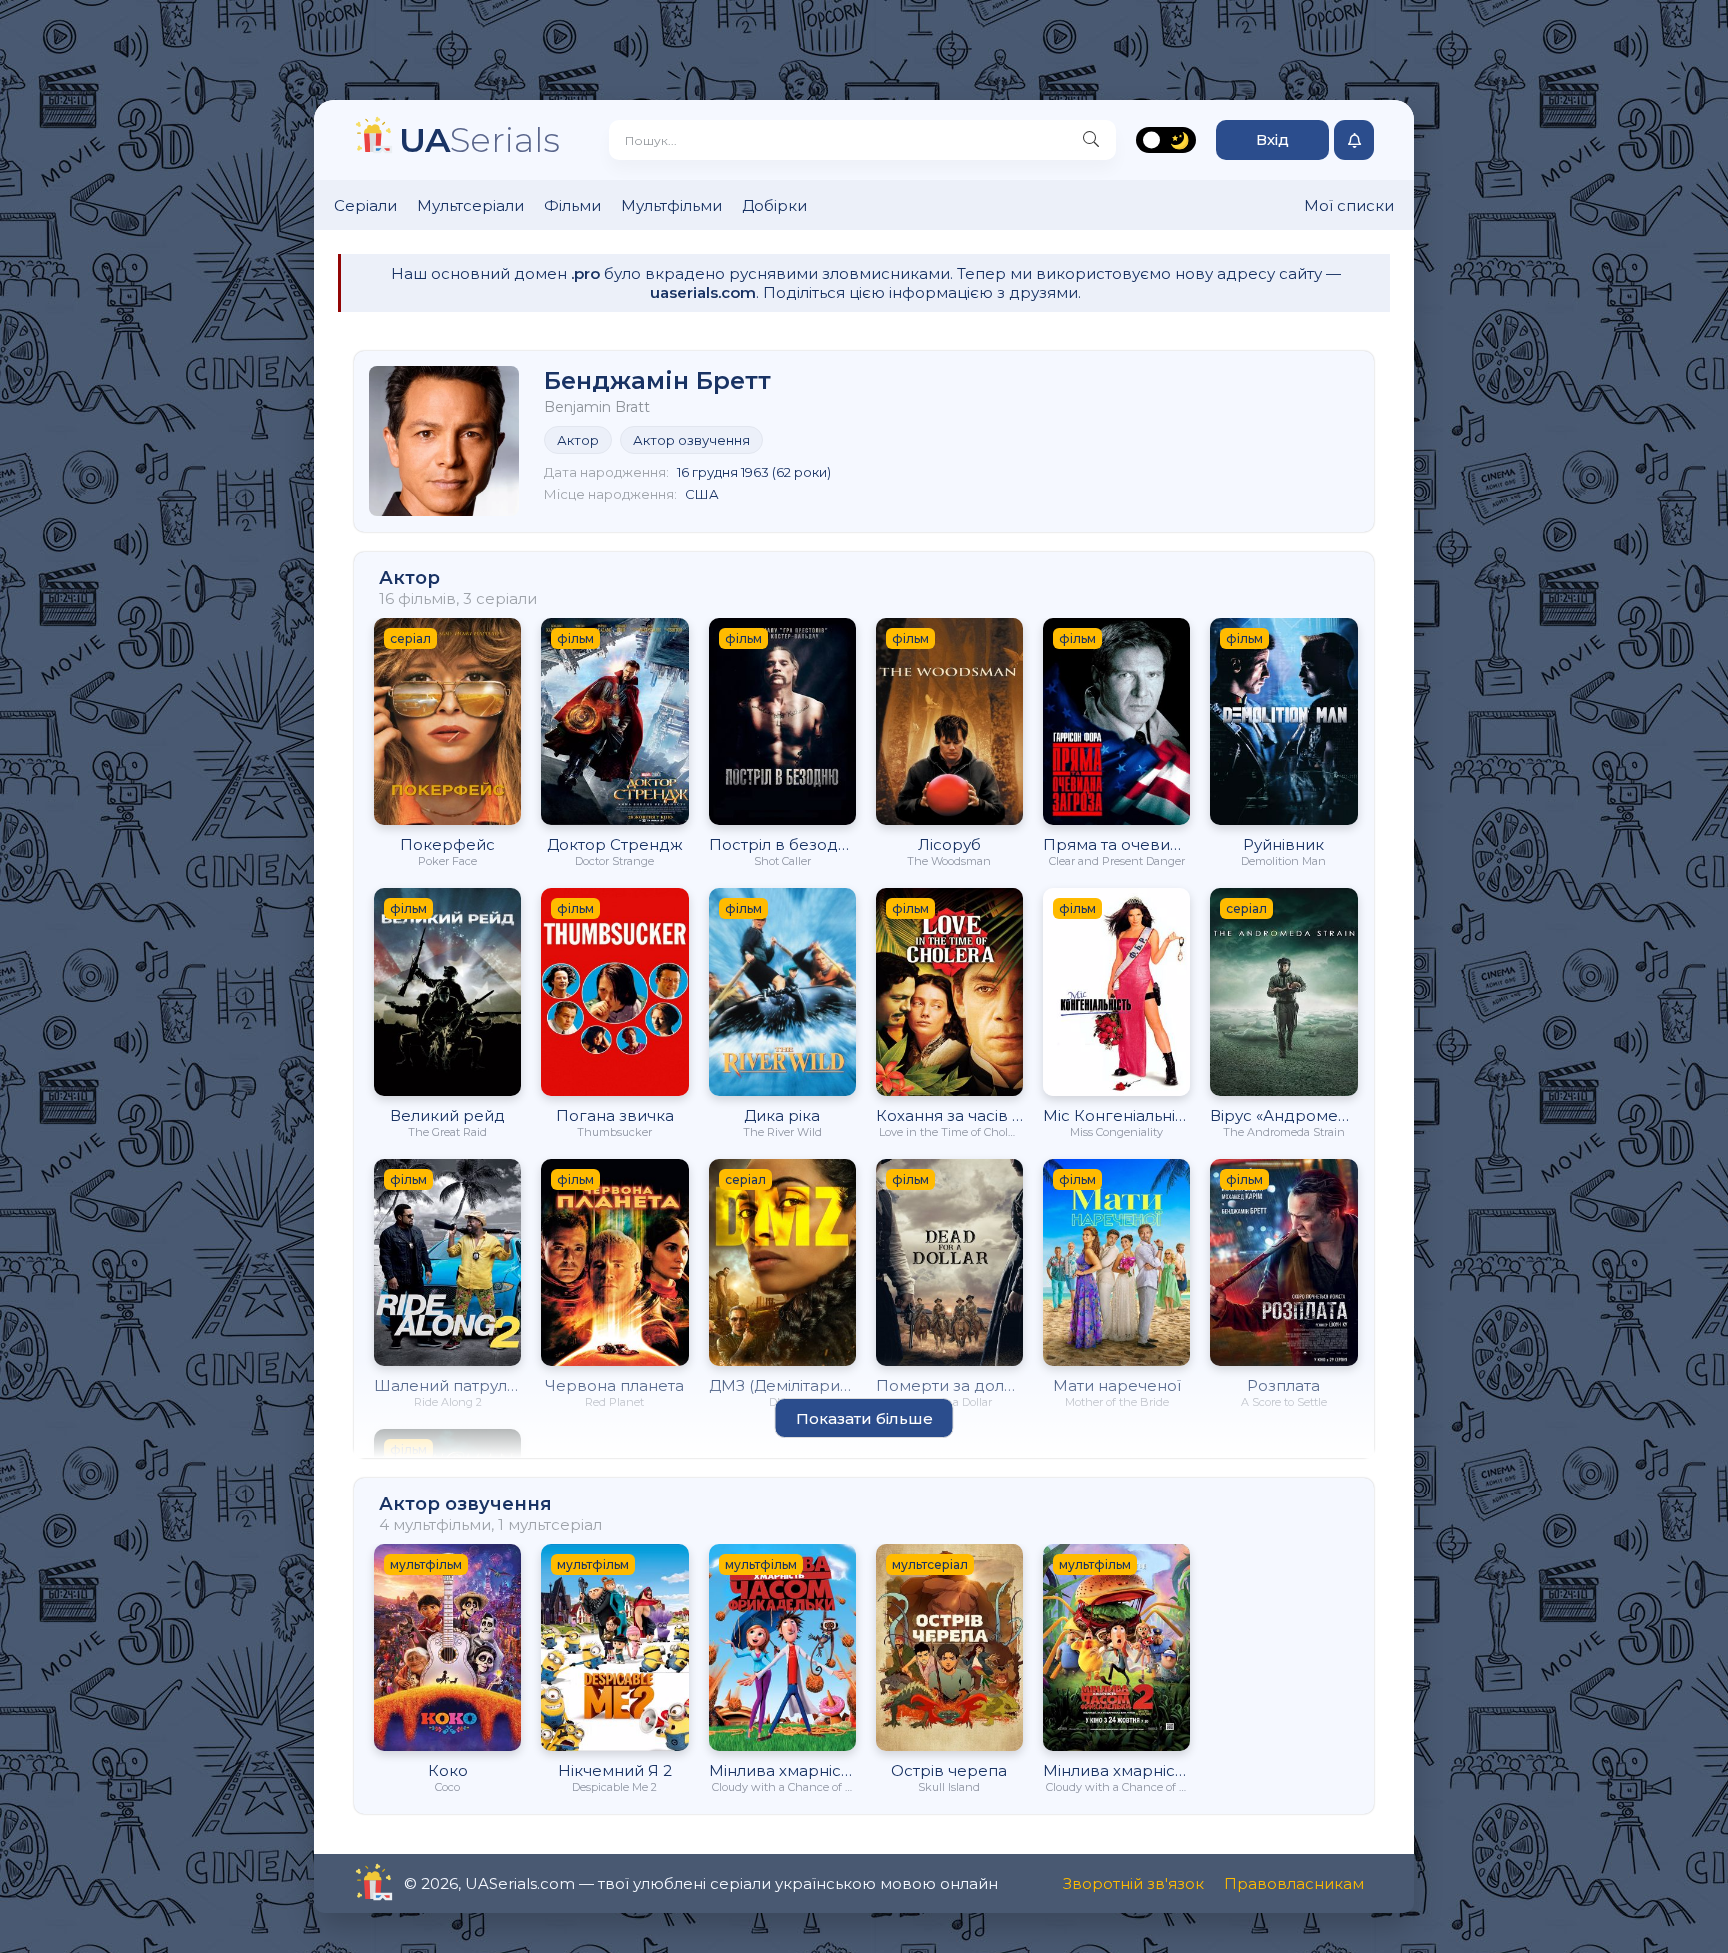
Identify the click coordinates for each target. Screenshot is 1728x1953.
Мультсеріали (470, 205)
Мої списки (1349, 205)
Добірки (774, 205)
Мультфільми (671, 205)
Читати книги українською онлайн (430, 1883)
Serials (479, 139)
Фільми (572, 205)
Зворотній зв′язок (1133, 1883)
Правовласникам (1294, 1883)
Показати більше (864, 1418)
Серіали (365, 205)
